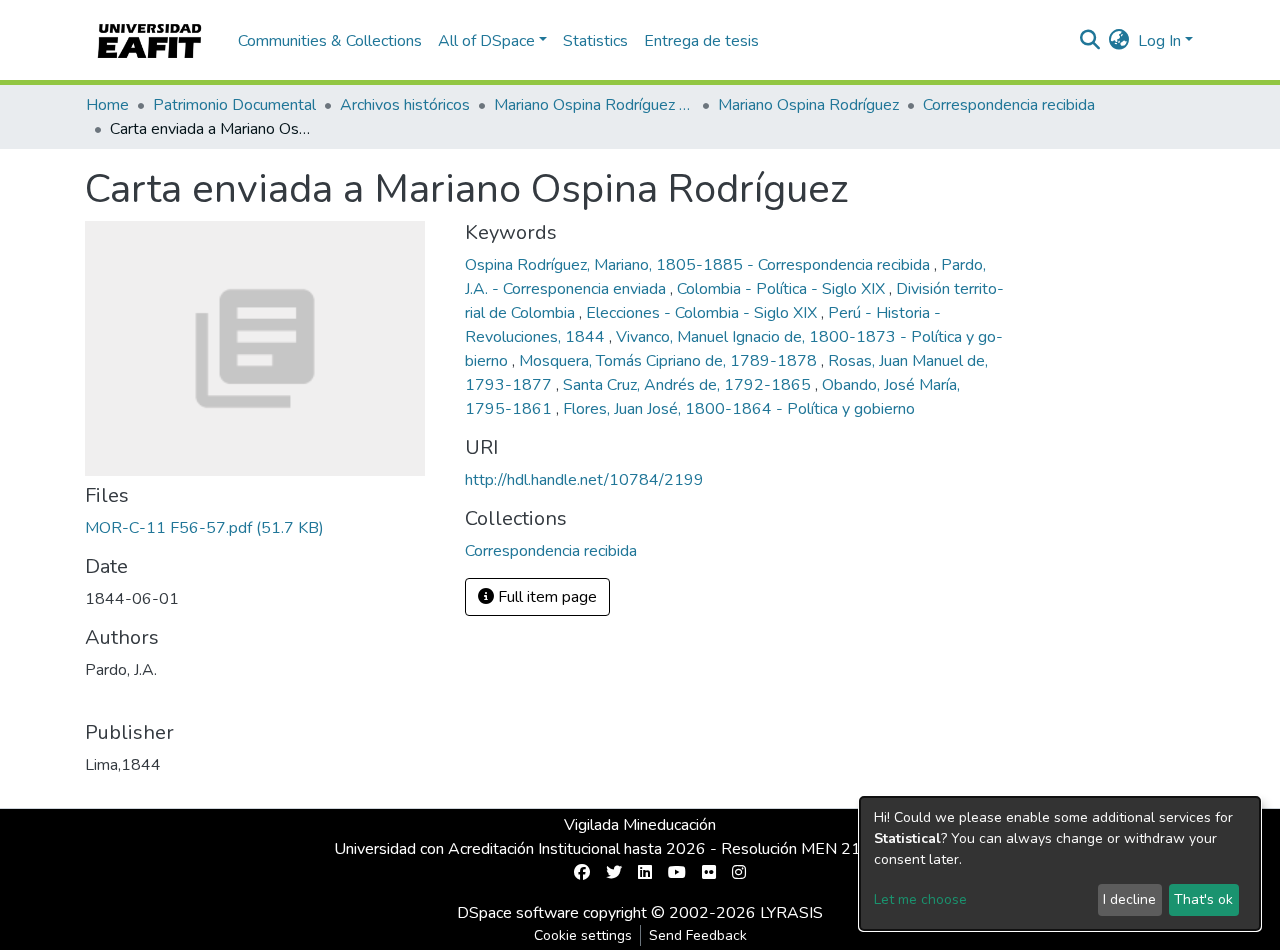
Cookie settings (583, 935)
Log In (1159, 41)
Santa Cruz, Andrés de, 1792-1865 (689, 385)
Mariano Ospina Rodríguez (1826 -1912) (594, 105)
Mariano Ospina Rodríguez (808, 105)
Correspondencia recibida (1009, 105)
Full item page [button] (545, 597)
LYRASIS (791, 913)
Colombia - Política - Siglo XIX (783, 289)
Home (107, 105)
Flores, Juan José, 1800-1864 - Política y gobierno (739, 409)
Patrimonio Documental (234, 105)
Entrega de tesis (701, 41)
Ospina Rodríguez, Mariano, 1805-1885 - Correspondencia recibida (699, 265)
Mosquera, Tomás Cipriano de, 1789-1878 (670, 361)
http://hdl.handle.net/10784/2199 (584, 480)
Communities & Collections (330, 41)
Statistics (595, 41)
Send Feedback (698, 935)
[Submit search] (1090, 41)
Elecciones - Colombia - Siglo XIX (703, 313)
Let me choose (920, 899)
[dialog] (1060, 863)
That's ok (1203, 899)
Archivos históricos (405, 105)
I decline (1129, 899)
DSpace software (518, 913)
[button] (1119, 41)
